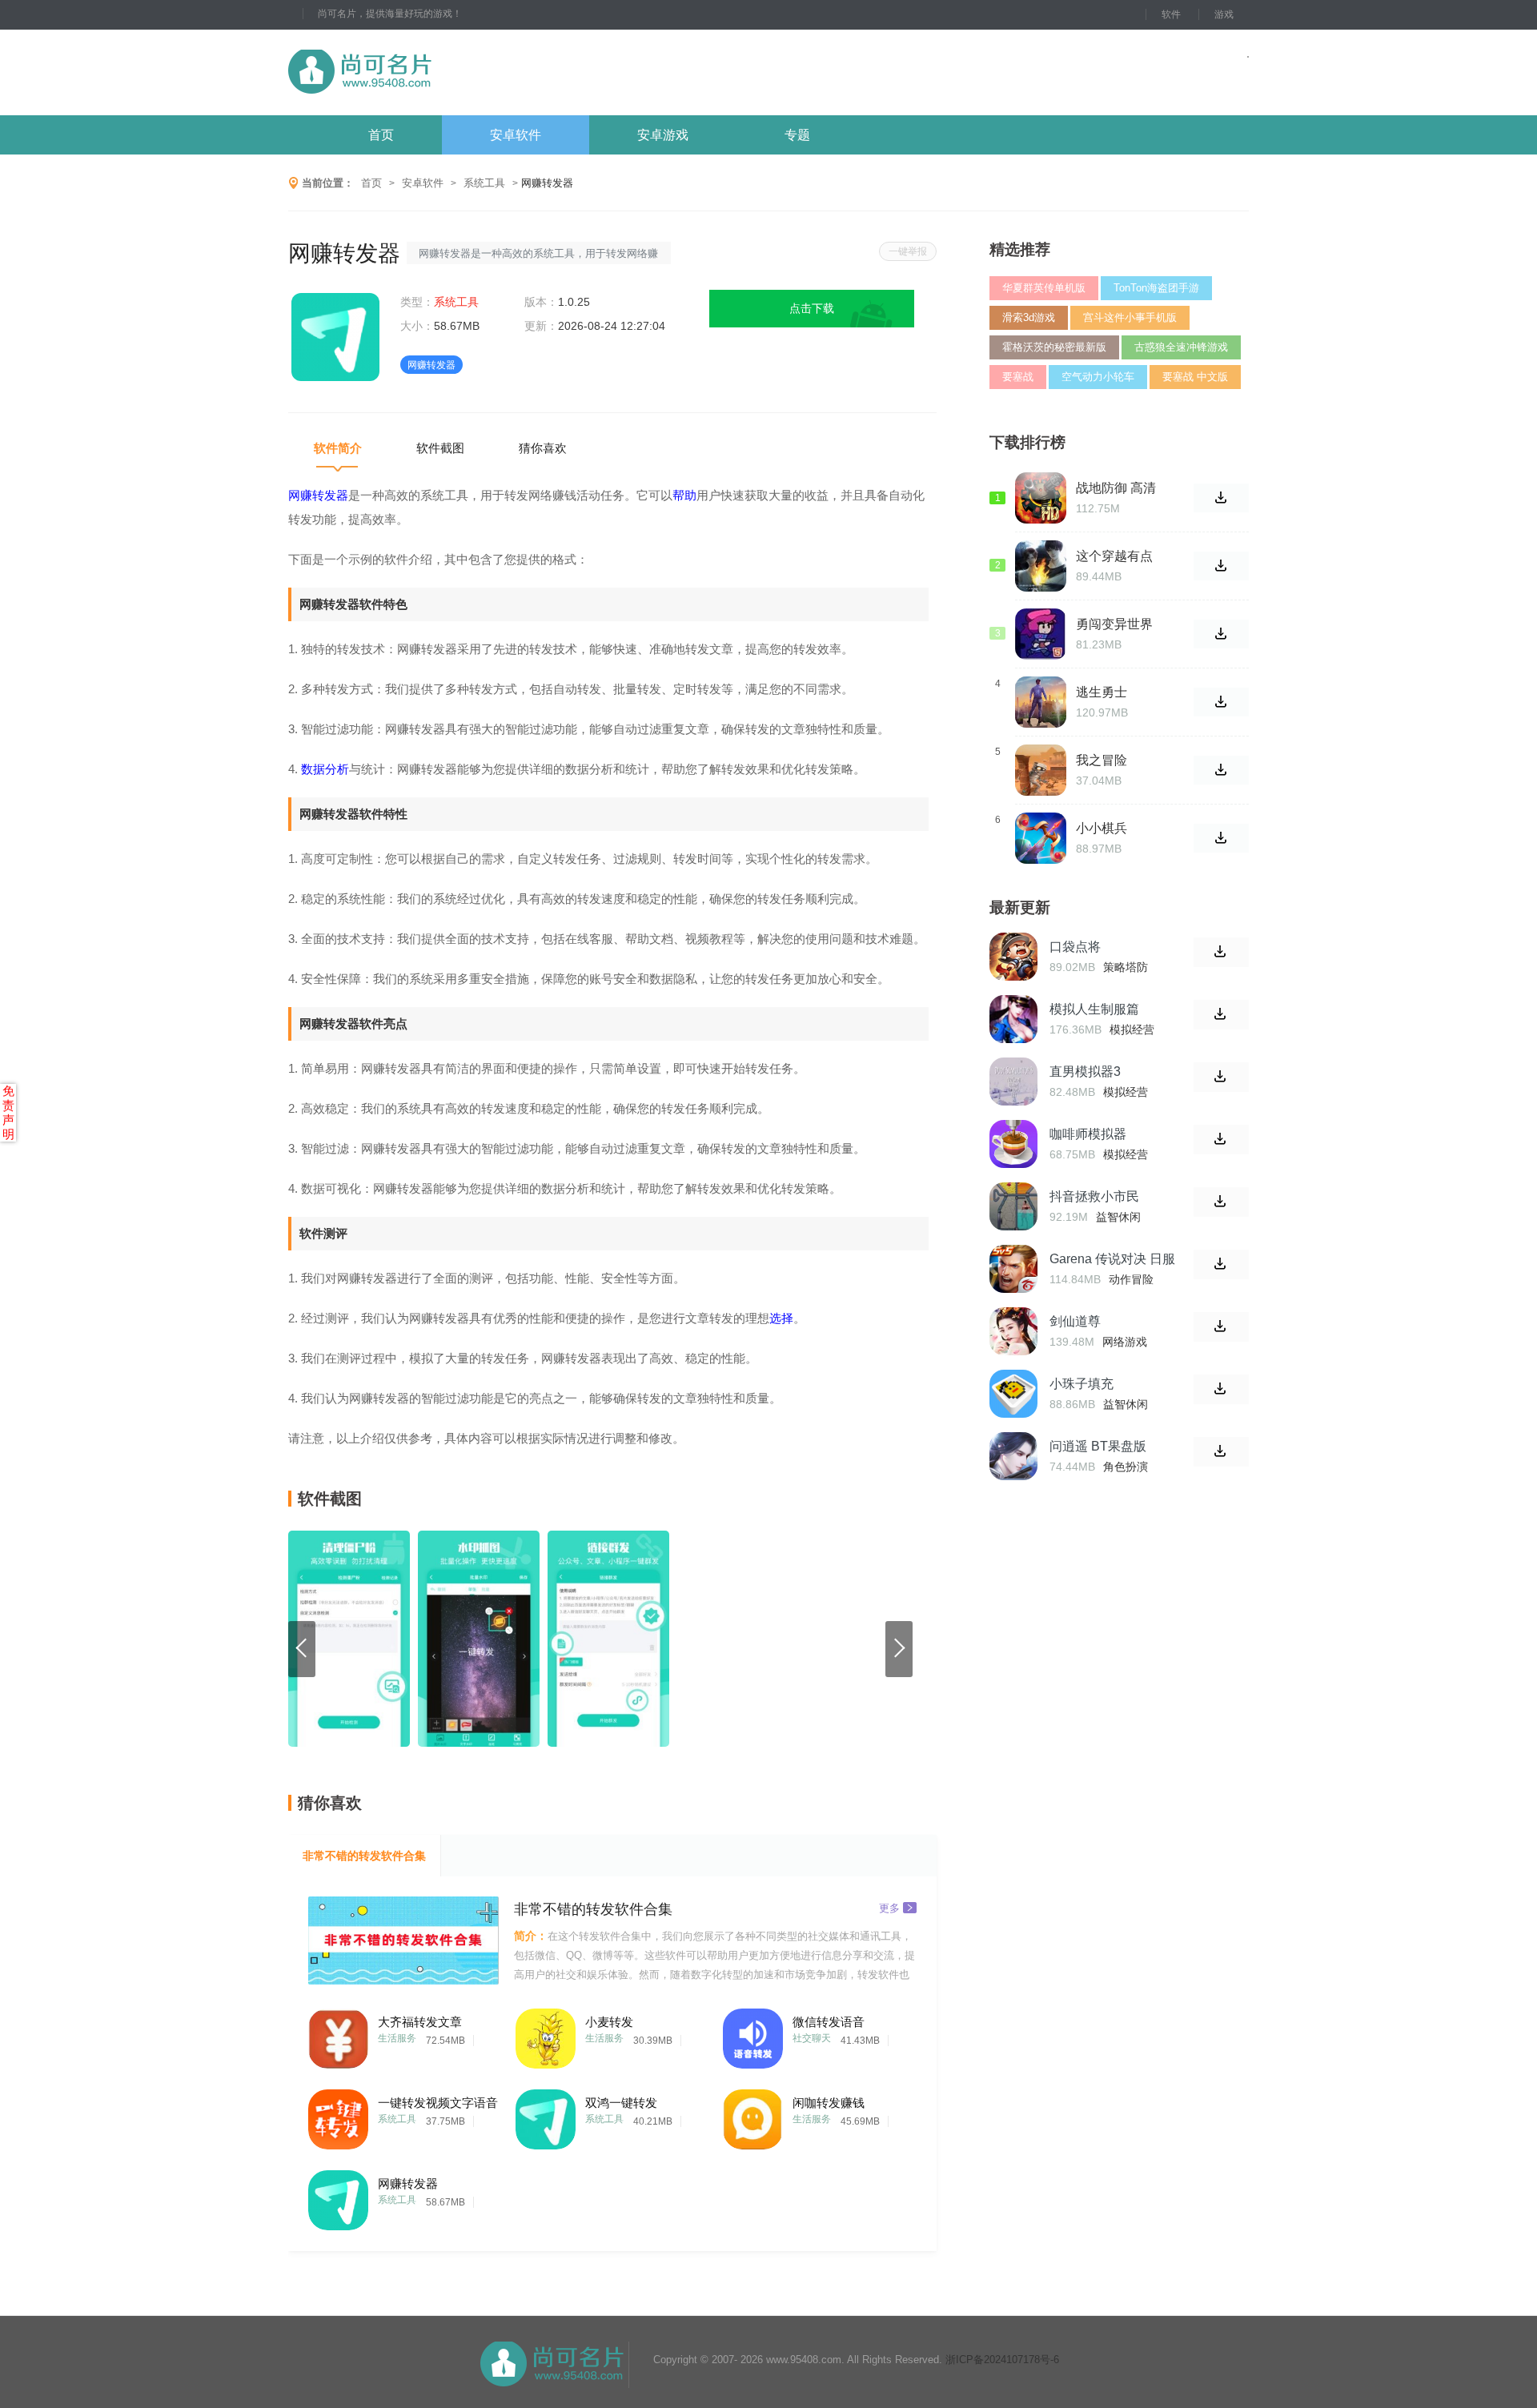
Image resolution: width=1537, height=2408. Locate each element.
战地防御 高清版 (1116, 488)
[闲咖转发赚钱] (753, 2115)
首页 (381, 135)
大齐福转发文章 (420, 2022)
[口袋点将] (1013, 957)
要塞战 (1018, 377)
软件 (1171, 14)
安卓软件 (516, 135)
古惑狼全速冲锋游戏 (1181, 347)
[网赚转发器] (338, 2196)
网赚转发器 (408, 2183)
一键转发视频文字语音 (438, 2103)
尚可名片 (447, 72)
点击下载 (812, 308)
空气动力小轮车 (1098, 377)
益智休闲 (1118, 1217)
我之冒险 (1102, 760)
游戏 (1224, 14)
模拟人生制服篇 (1094, 1009)
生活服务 (397, 2038)
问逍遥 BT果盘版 (1098, 1446)
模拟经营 (1132, 1029)
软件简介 (338, 448)
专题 (797, 135)
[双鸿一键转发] (546, 2115)
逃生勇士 (1102, 692)
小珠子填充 (1082, 1384)
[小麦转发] (546, 2035)
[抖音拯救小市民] (1013, 1206)
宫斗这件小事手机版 (1130, 317)
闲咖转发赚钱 (829, 2103)
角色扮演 (1126, 1467)
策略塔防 (1126, 967)
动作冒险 (1131, 1279)
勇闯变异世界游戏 (1114, 624)
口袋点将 (1075, 947)
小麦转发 (609, 2022)
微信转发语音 (829, 2022)
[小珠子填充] (1013, 1394)
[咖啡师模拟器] (1013, 1144)
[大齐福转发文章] (338, 2035)
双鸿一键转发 (621, 2103)
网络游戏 (1125, 1342)
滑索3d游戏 (1029, 317)
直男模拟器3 (1085, 1072)
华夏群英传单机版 (1044, 288)
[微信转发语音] (753, 2035)
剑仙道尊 (1075, 1321)
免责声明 (8, 1112)
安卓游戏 (663, 135)
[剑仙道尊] (1013, 1331)
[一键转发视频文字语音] (338, 2115)
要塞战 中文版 (1195, 377)
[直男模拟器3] (1013, 1082)
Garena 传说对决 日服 (1112, 1259)
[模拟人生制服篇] (1013, 1019)
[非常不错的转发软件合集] (403, 1940)
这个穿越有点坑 (1114, 556)
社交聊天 (812, 2038)
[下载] (1221, 952)
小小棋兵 (1102, 828)
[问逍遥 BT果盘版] (1013, 1456)
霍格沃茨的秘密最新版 (1054, 347)
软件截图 (440, 448)
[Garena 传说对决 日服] (1013, 1269)
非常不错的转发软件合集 (364, 1856)
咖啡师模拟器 (1088, 1134)
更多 (889, 1907)
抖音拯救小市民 (1094, 1196)
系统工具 (484, 183)
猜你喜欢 (543, 448)
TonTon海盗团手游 (1156, 288)
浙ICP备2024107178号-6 (1002, 2360)
